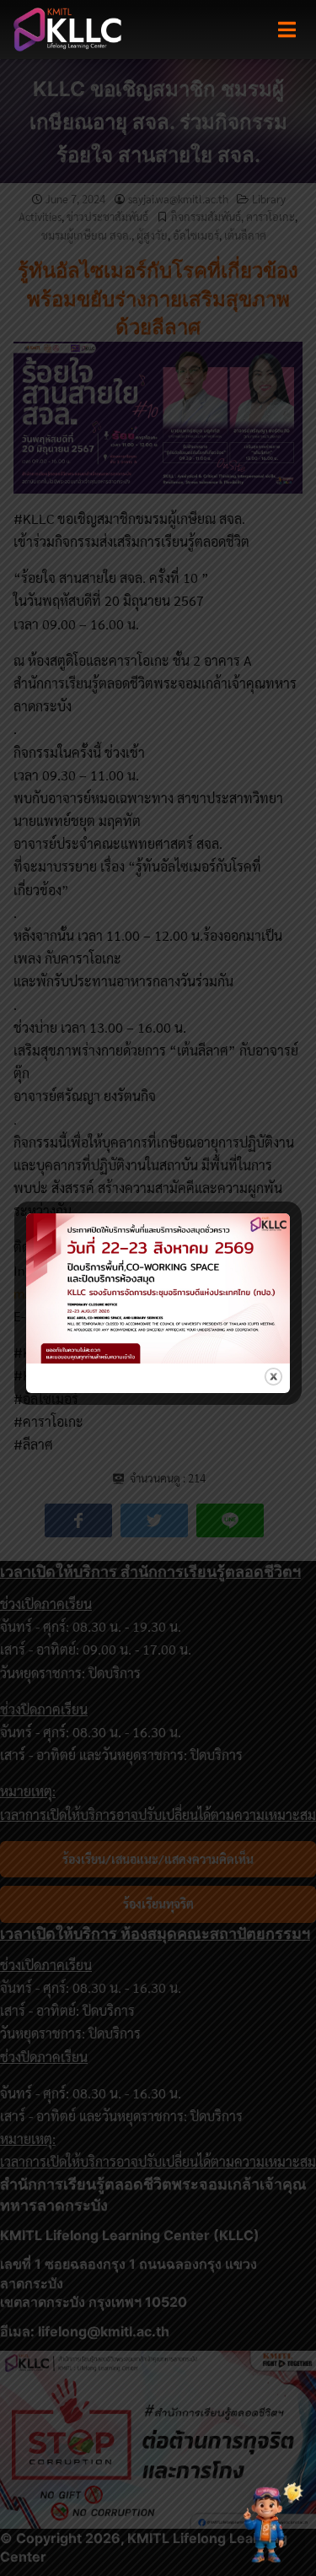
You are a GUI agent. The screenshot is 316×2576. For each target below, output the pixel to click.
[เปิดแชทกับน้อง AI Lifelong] (268, 2524)
